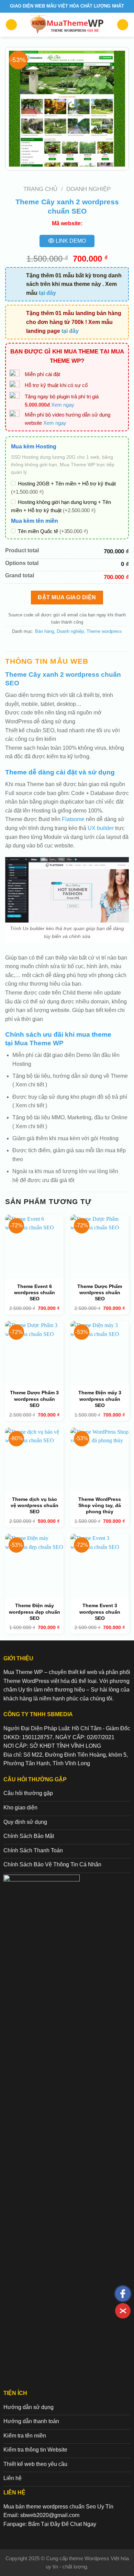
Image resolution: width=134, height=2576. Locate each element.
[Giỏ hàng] (123, 25)
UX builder (101, 828)
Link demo (70, 241)
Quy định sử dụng (25, 1822)
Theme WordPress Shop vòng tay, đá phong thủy (100, 1505)
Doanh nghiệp (88, 189)
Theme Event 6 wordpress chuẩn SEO (35, 1292)
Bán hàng (44, 631)
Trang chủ (40, 189)
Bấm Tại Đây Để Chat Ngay (62, 2524)
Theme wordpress (104, 631)
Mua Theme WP (39, 1043)
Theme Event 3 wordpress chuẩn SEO (100, 1612)
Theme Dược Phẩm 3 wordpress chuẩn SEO (34, 1399)
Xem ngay (63, 405)
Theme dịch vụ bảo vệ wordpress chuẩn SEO (35, 1505)
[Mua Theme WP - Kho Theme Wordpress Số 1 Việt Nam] (67, 25)
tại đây (47, 293)
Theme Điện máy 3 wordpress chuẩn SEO (100, 1399)
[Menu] (11, 25)
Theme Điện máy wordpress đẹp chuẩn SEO (35, 1612)
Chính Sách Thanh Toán (33, 1850)
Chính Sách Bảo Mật (29, 1836)
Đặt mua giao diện (67, 597)
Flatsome (73, 819)
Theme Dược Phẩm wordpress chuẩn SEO (100, 1292)
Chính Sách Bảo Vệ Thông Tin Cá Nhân (52, 1864)
